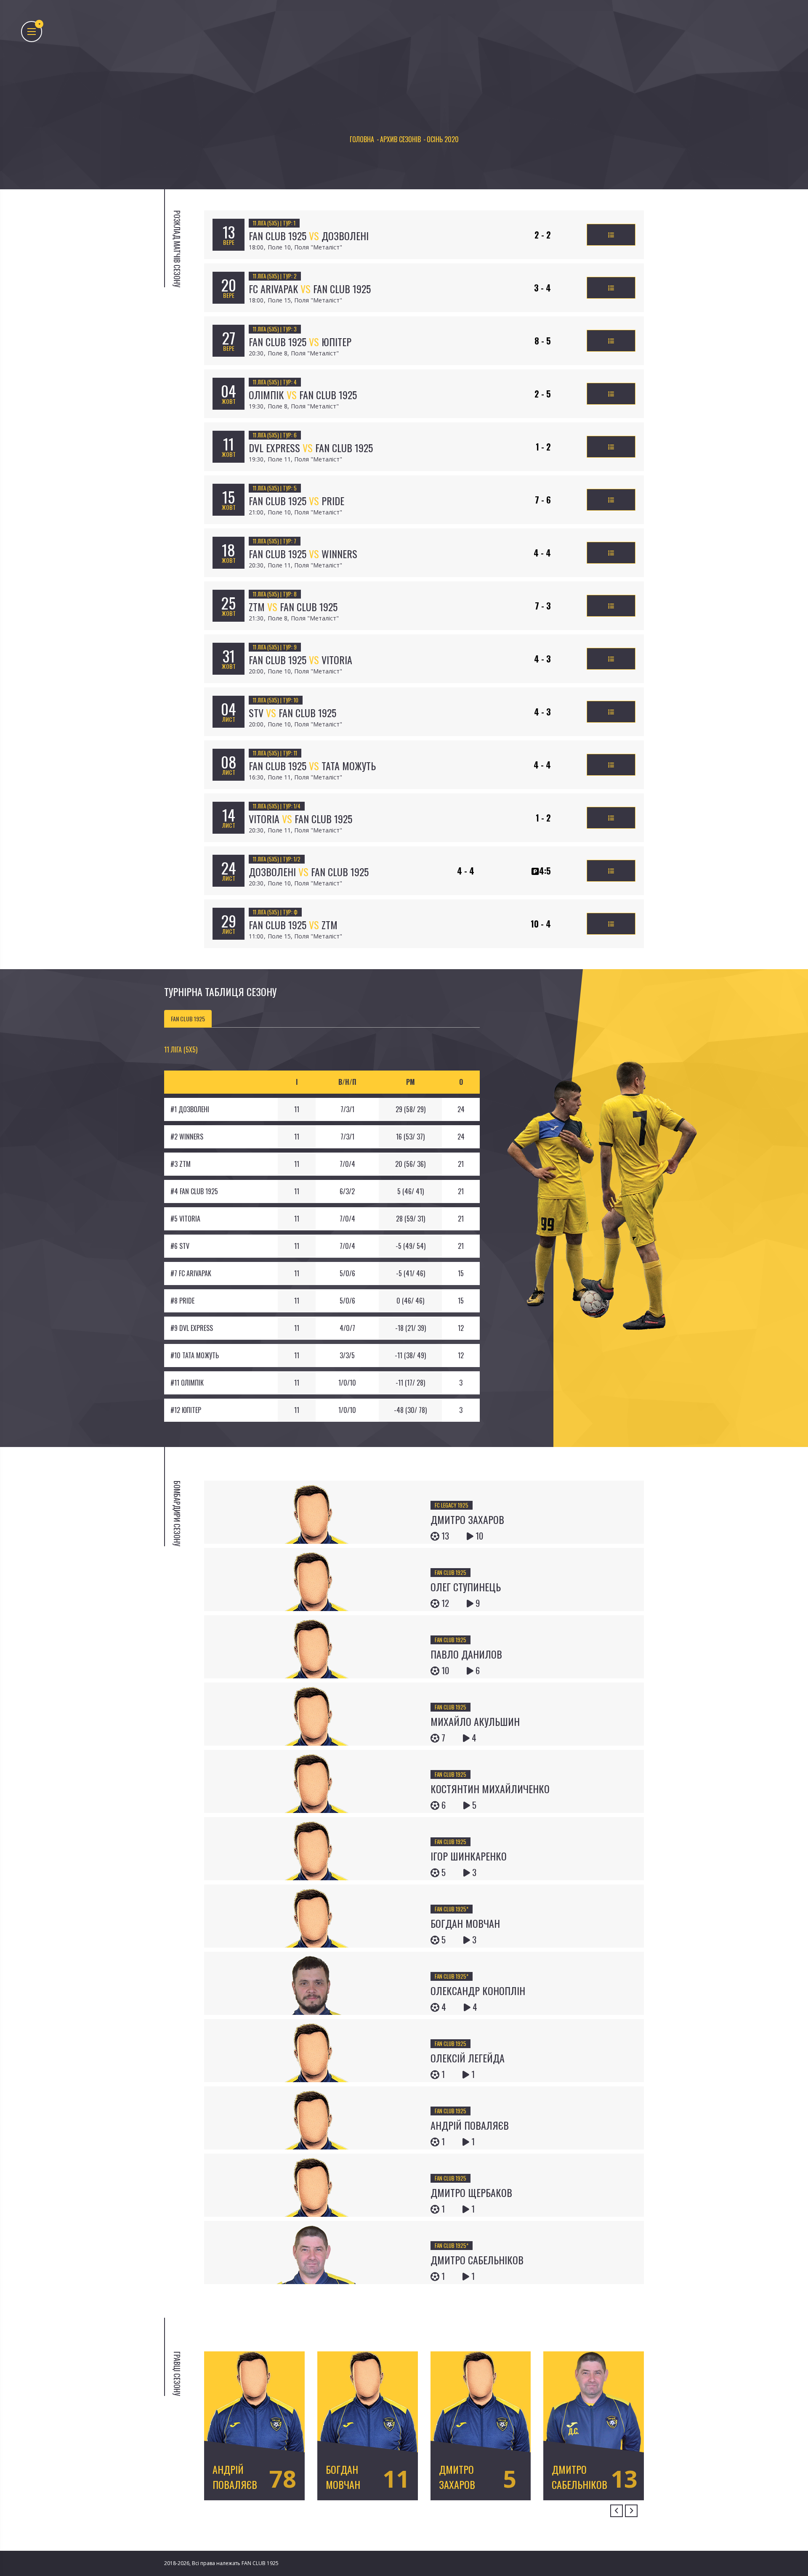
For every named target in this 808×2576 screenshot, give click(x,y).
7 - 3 (543, 606)
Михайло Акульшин (475, 1721)
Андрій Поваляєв (470, 2125)
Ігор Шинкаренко (469, 1856)
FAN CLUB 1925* (452, 1909)
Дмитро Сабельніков (477, 2260)
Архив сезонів (400, 139)
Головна (362, 139)
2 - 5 (543, 394)
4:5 (545, 871)
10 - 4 (541, 924)
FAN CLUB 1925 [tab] (188, 1019)
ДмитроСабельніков (579, 2476)
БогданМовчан (343, 2476)
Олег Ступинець (466, 1587)
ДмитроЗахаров (457, 2476)
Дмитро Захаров (467, 1519)
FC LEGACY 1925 (452, 1505)
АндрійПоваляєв (235, 2476)
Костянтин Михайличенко (490, 1789)
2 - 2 (543, 235)
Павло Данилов (466, 1654)
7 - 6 (543, 500)
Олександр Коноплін (478, 1990)
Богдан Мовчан (465, 1923)
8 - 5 (543, 341)
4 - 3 (542, 659)
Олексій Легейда (468, 2058)
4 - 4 (542, 553)
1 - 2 (543, 447)
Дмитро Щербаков (471, 2192)
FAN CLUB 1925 (451, 1572)
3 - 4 (542, 288)
